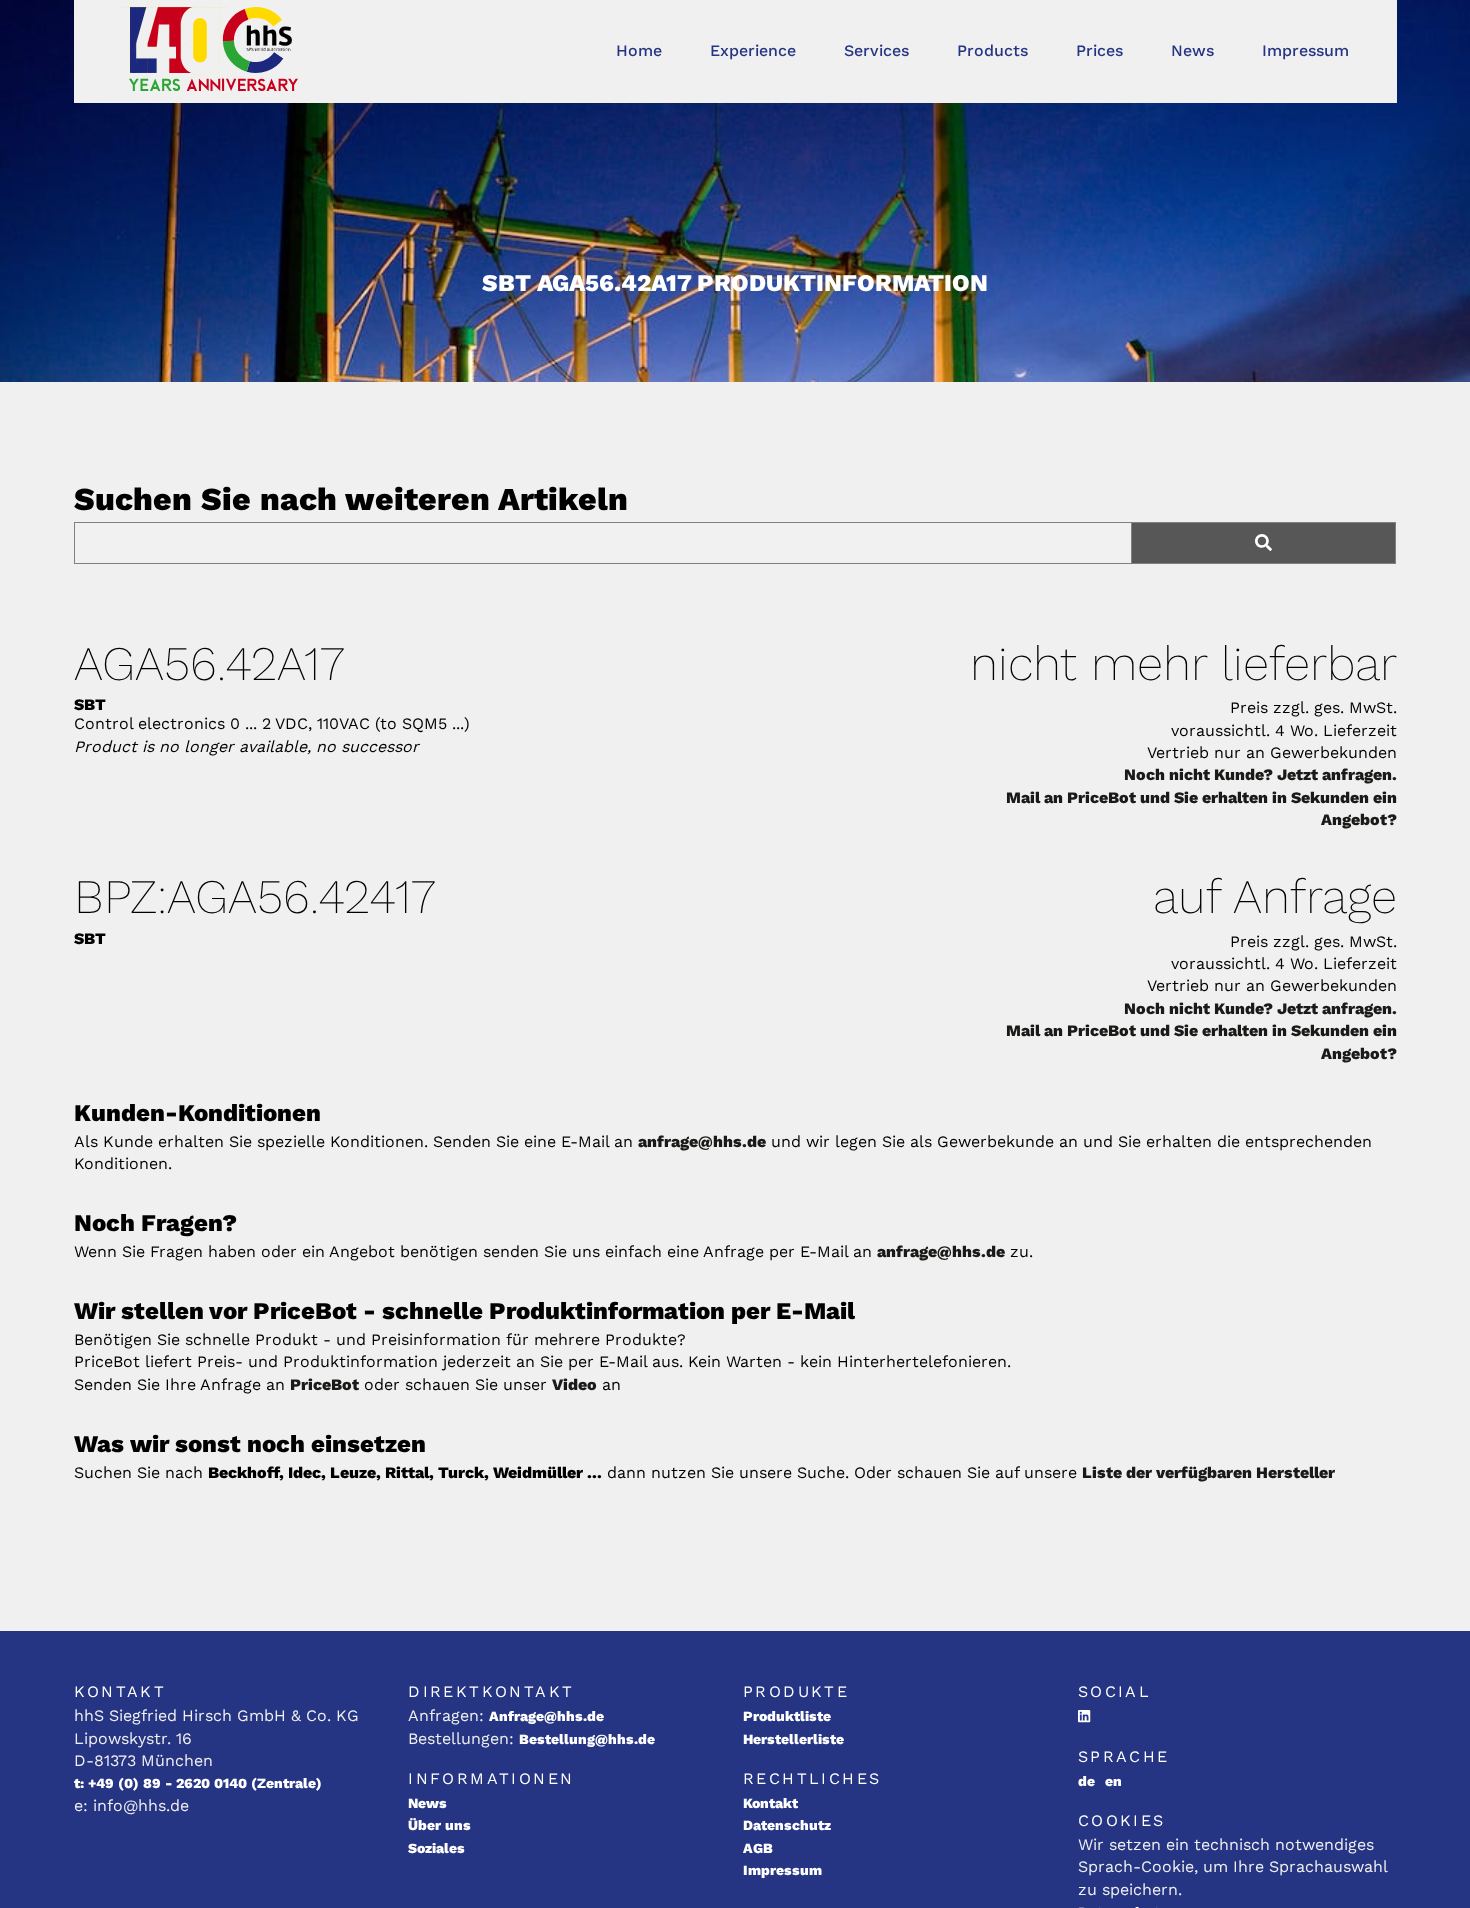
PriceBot (324, 1384)
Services (876, 50)
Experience (753, 50)
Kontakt (770, 1803)
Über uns (439, 1825)
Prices (1099, 50)
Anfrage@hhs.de (546, 1716)
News (1192, 50)
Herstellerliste (793, 1739)
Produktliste (787, 1716)
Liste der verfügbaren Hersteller (1208, 1472)
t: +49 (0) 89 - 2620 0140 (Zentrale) (198, 1783)
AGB (758, 1848)
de (1086, 1781)
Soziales (436, 1848)
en (1113, 1781)
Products (992, 50)
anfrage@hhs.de (702, 1141)
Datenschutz (787, 1825)
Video (574, 1384)
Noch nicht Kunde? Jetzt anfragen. (1260, 774)
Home (639, 50)
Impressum (1305, 50)
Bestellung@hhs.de (587, 1739)
